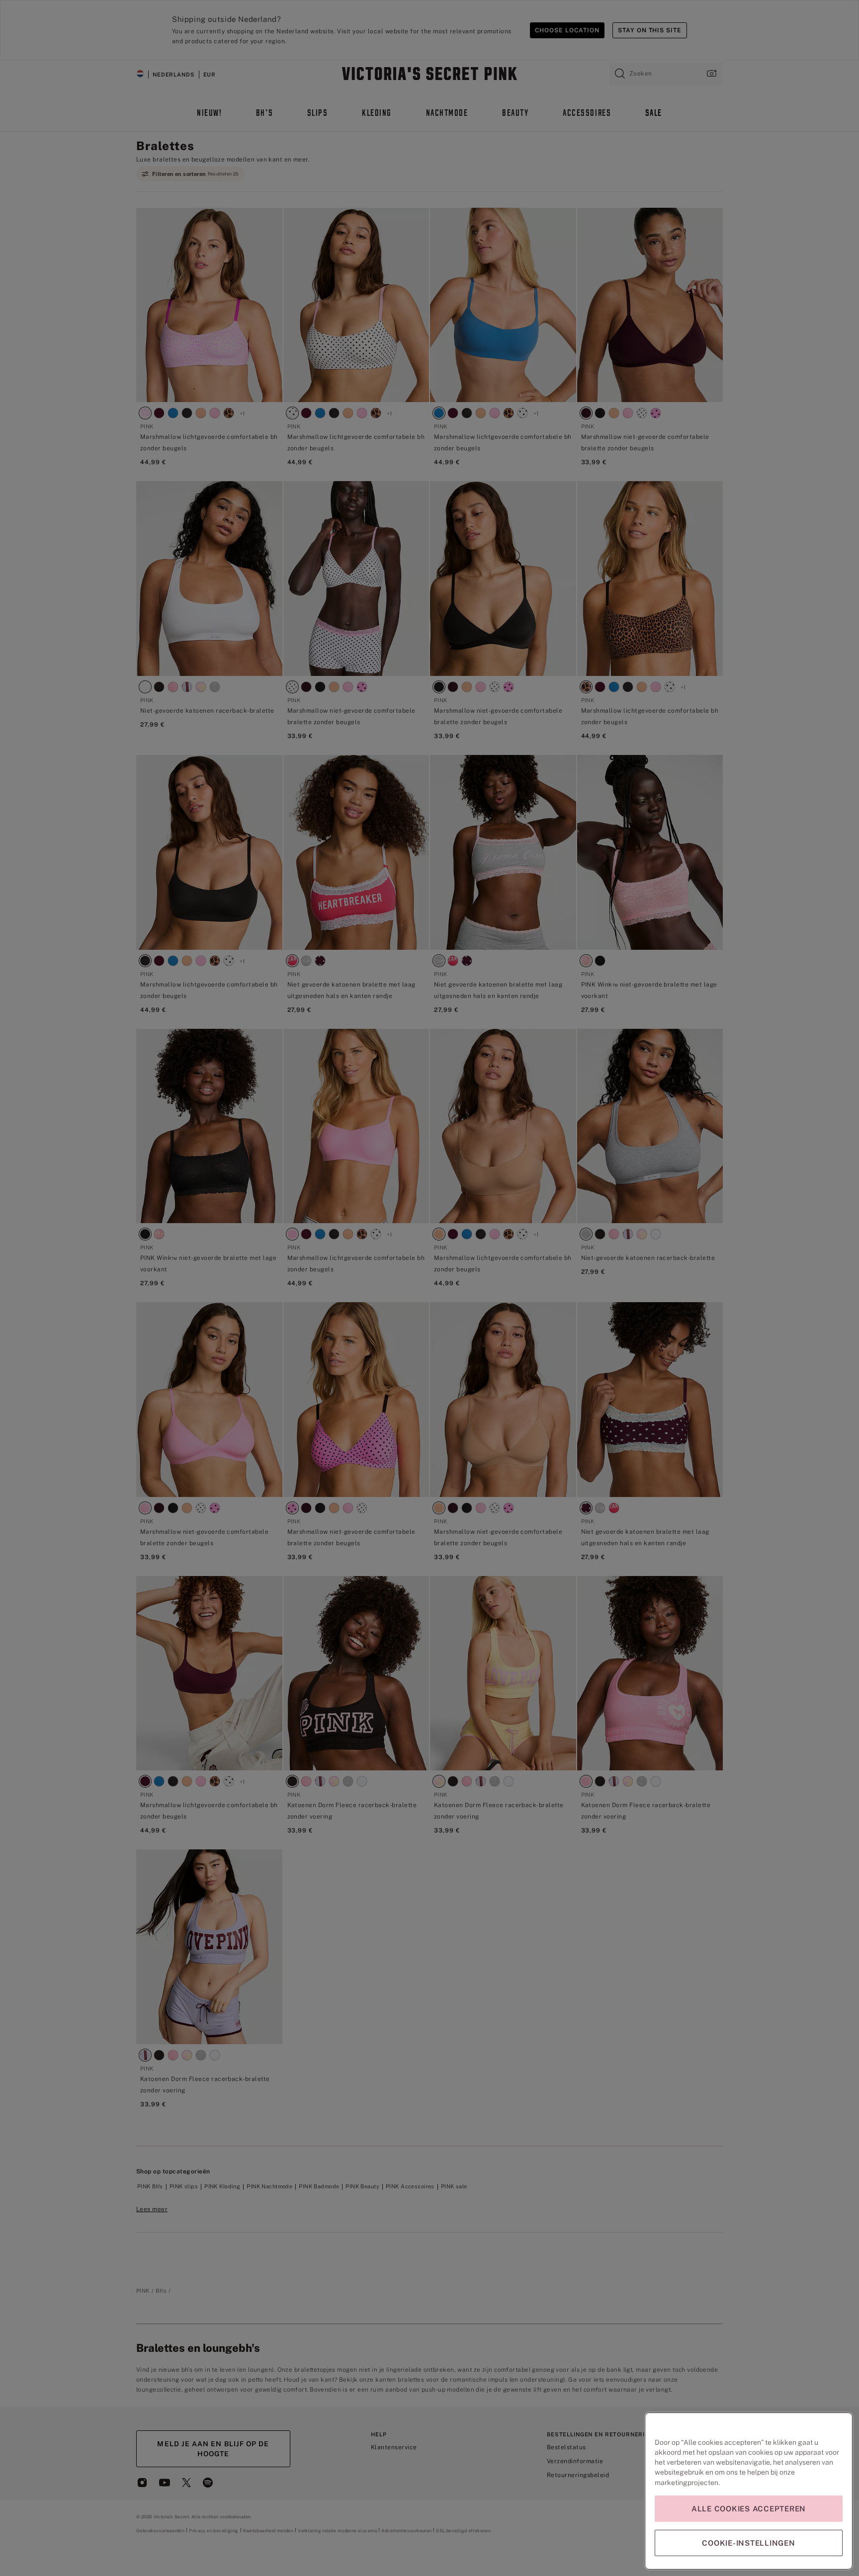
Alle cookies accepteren (749, 2509)
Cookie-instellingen (748, 2543)
